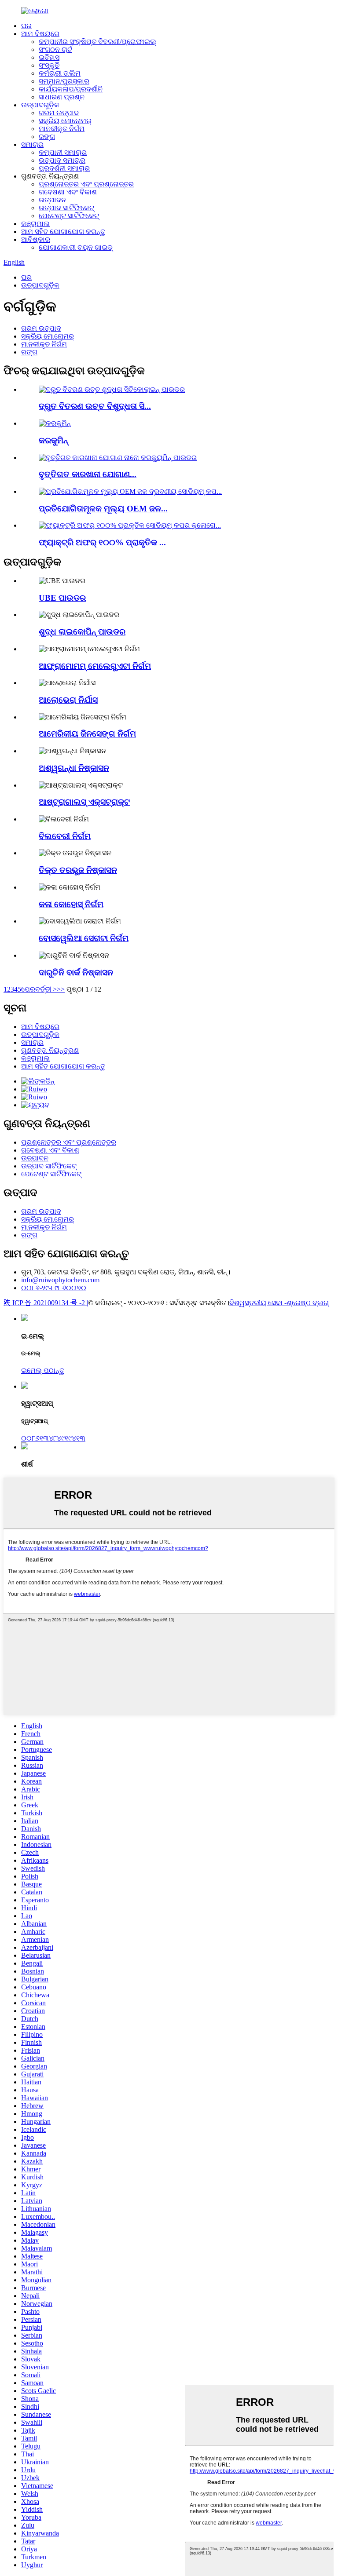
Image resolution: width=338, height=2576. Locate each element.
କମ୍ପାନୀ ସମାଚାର (63, 152)
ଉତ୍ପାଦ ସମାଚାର (62, 160)
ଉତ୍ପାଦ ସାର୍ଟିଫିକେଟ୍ (66, 208)
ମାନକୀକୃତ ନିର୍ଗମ (62, 129)
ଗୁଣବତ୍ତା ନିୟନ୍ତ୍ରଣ (50, 1050)
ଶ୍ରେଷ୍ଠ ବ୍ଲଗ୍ (308, 1303)
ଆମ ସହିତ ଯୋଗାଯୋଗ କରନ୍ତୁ (63, 232)
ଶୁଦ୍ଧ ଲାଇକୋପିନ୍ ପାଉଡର (82, 632)
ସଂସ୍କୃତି (49, 65)
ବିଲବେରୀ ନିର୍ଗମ (65, 836)
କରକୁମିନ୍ (53, 440)
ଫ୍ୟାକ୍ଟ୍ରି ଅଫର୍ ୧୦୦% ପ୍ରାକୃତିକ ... (102, 542)
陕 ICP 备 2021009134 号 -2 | (46, 1303)
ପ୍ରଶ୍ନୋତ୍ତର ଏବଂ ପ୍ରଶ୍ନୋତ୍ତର (86, 184)
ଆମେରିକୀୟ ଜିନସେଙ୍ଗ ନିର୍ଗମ (87, 734)
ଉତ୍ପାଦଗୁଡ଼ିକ (40, 105)
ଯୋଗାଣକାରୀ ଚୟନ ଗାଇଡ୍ (76, 247)
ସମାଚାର (32, 144)
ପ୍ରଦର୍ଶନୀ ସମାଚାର (64, 168)
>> (61, 989)
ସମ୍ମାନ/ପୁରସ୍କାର (64, 81)
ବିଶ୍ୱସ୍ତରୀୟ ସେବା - (258, 1303)
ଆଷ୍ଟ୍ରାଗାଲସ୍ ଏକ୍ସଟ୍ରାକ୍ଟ (84, 802)
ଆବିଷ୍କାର (36, 239)
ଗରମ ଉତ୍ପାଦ (59, 113)
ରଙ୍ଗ (47, 137)
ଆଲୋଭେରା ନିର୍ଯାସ (68, 700)
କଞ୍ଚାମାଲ (35, 224)
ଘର (26, 26)
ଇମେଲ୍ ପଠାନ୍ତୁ (43, 1370)
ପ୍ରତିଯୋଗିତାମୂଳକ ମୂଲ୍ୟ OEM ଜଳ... (103, 509)
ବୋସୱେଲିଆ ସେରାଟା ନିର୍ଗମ (84, 938)
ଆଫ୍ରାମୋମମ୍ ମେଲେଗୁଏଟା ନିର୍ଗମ (95, 666)
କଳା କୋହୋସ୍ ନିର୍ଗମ (71, 904)
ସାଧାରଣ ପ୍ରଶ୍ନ (62, 97)
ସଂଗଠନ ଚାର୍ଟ (55, 49)
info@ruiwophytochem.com (60, 1280)
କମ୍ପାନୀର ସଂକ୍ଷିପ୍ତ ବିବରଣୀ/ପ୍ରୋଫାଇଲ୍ (97, 42)
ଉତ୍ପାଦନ (52, 200)
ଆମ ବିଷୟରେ (40, 34)
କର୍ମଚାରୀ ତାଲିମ (60, 73)
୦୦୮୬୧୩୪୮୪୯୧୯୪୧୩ (53, 1438)
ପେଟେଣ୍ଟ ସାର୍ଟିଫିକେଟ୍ (69, 216)
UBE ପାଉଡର (62, 598)
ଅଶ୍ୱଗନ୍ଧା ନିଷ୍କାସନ (74, 768)
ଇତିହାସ (49, 57)
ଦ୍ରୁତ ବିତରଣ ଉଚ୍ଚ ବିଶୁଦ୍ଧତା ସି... (95, 406)
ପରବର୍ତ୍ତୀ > (41, 989)
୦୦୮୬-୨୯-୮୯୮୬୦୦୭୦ (54, 1288)
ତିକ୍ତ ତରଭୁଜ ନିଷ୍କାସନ (78, 870)
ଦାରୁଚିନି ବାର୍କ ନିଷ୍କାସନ (76, 972)
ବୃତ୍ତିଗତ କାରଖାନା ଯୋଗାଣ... (88, 474)
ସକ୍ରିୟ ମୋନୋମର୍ (65, 121)
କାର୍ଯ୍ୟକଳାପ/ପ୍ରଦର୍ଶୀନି (71, 89)
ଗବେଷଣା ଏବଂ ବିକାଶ (68, 192)
